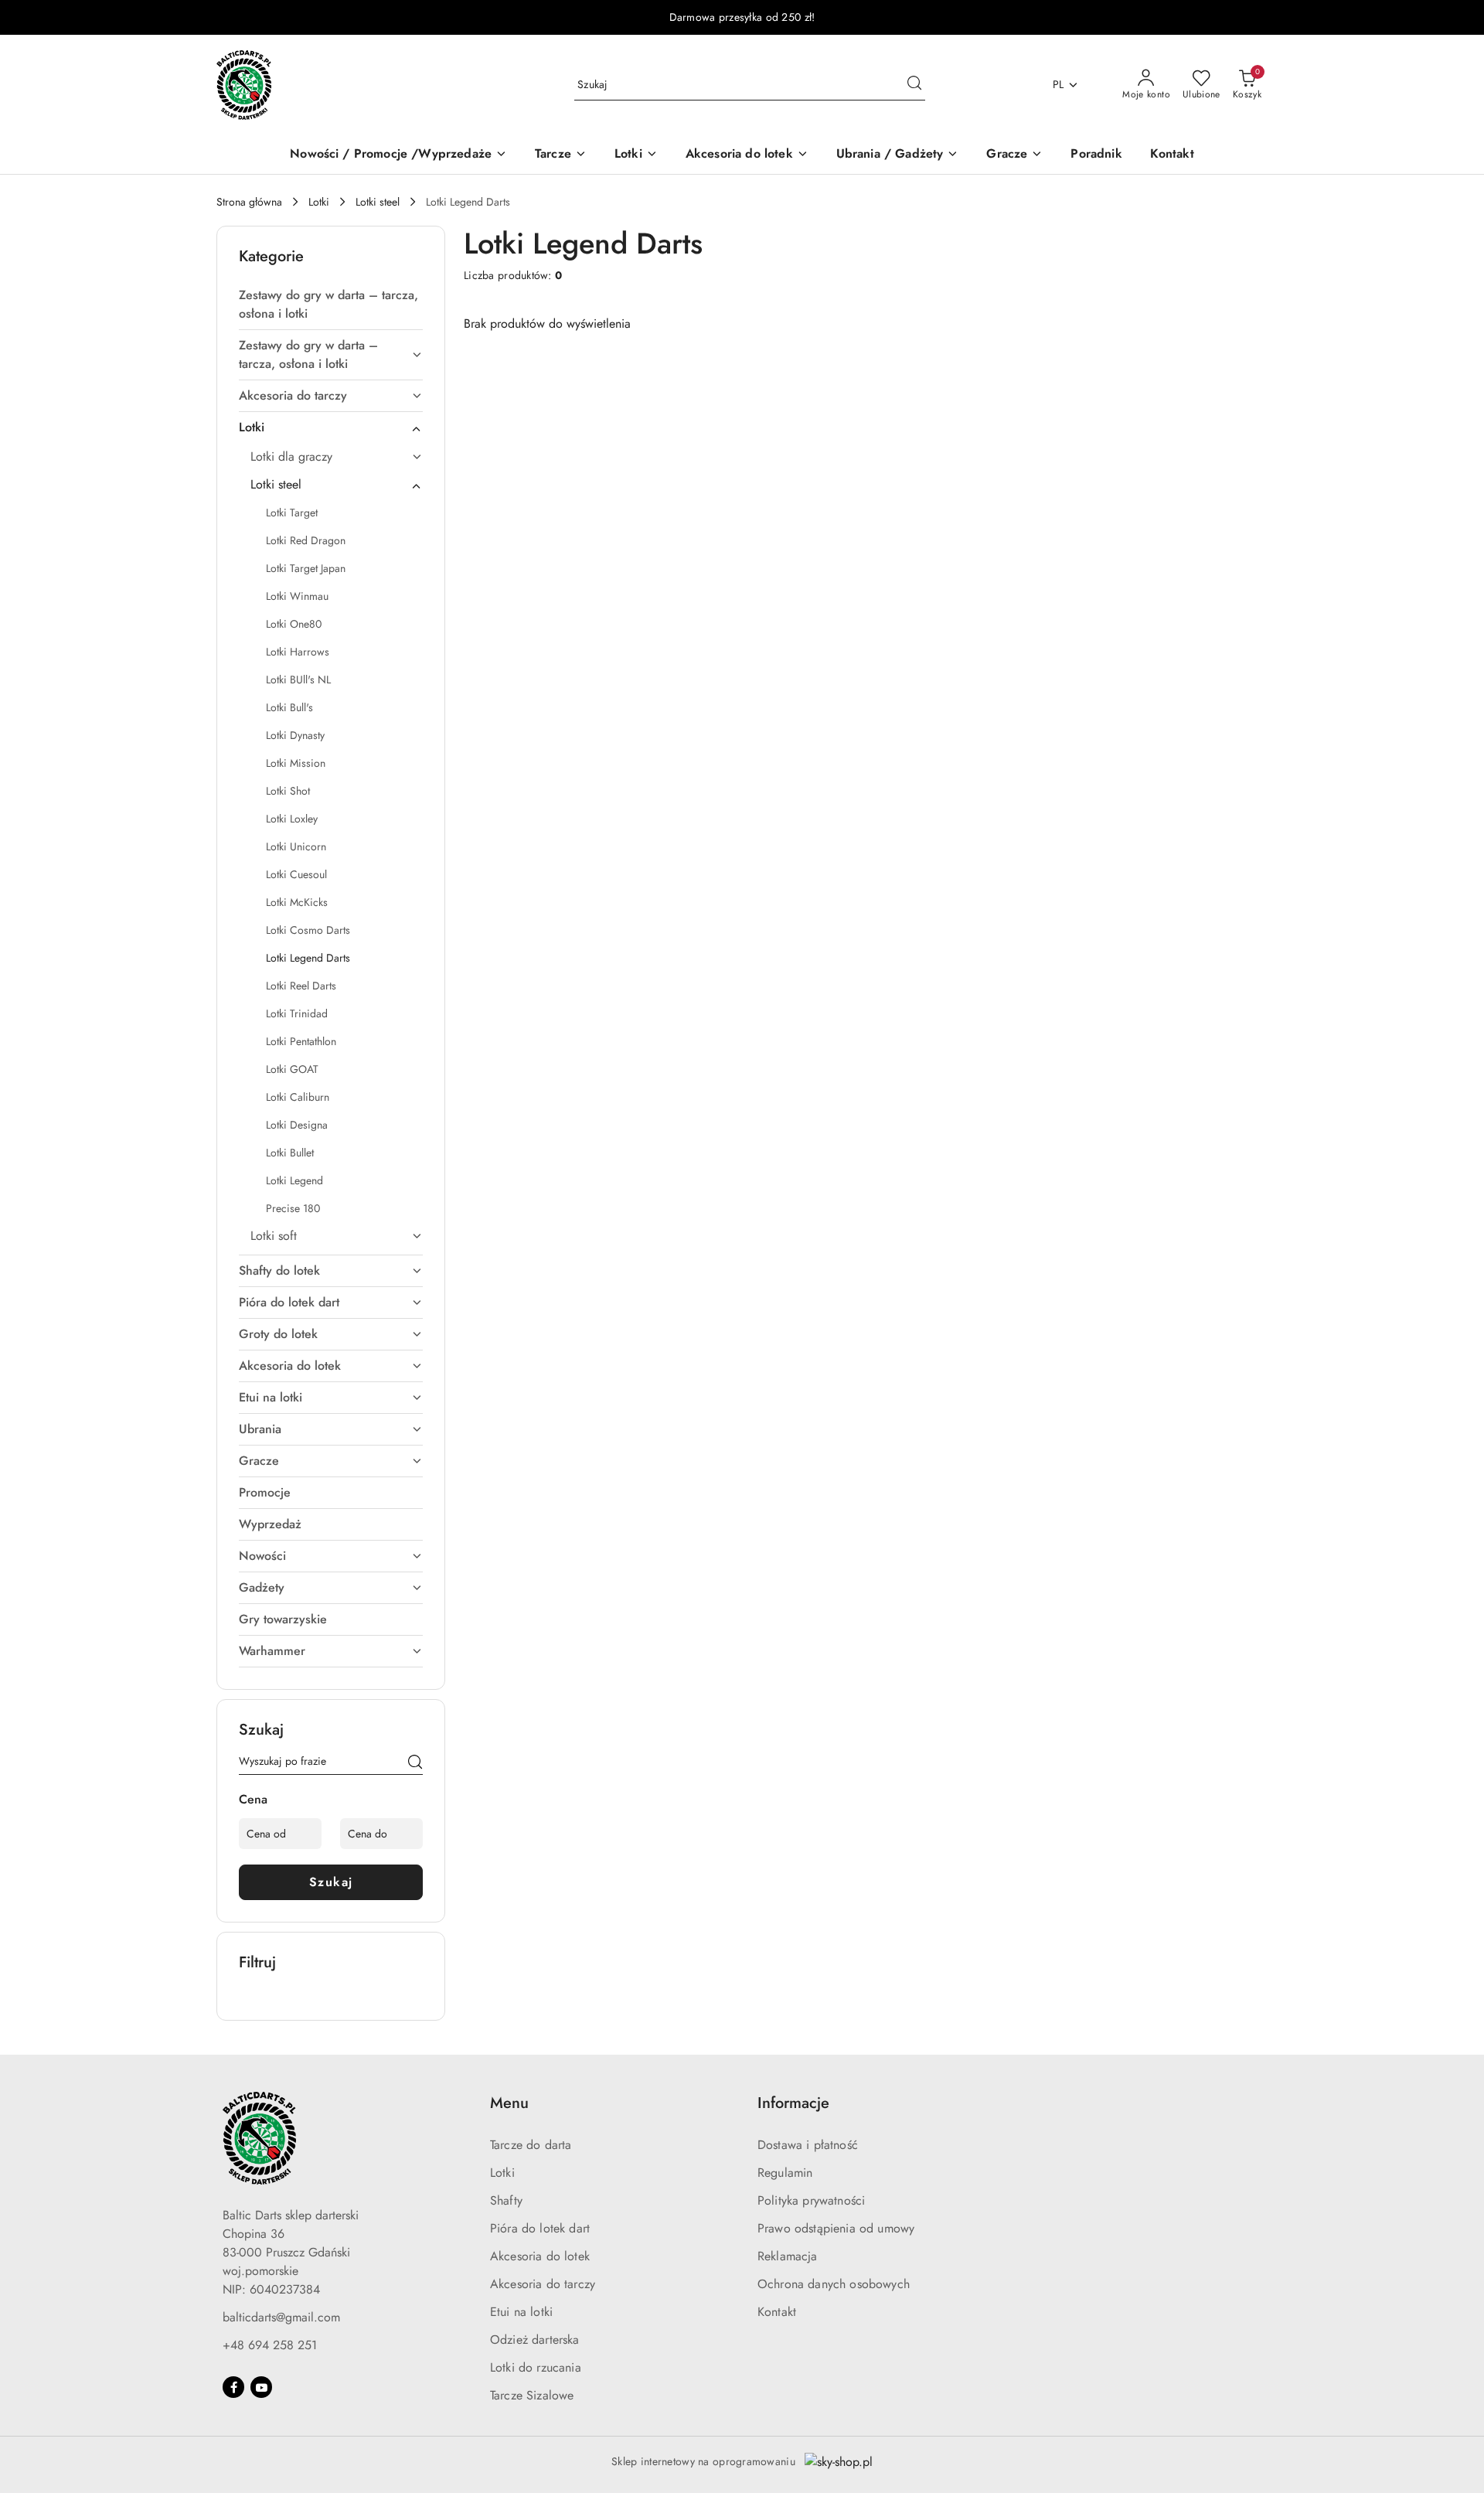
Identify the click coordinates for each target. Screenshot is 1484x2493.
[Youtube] (261, 2387)
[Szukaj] (415, 1764)
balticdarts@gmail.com (281, 2317)
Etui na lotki (521, 2312)
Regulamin (785, 2173)
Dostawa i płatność (808, 2145)
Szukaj (331, 1882)
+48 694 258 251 (270, 2345)
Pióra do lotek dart (540, 2228)
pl (1059, 84)
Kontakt (777, 2312)
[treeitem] (331, 305)
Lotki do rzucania (536, 2367)
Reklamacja (788, 2256)
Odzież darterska (535, 2340)
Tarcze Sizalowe (532, 2395)
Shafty (506, 2200)
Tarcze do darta (531, 2145)
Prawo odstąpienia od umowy (836, 2228)
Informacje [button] (793, 2103)
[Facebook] (233, 2387)
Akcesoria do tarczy (543, 2284)
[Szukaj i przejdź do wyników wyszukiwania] (914, 85)
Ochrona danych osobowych (834, 2284)
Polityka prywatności (811, 2200)
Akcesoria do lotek (540, 2256)
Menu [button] (509, 2103)
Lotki (502, 2173)
